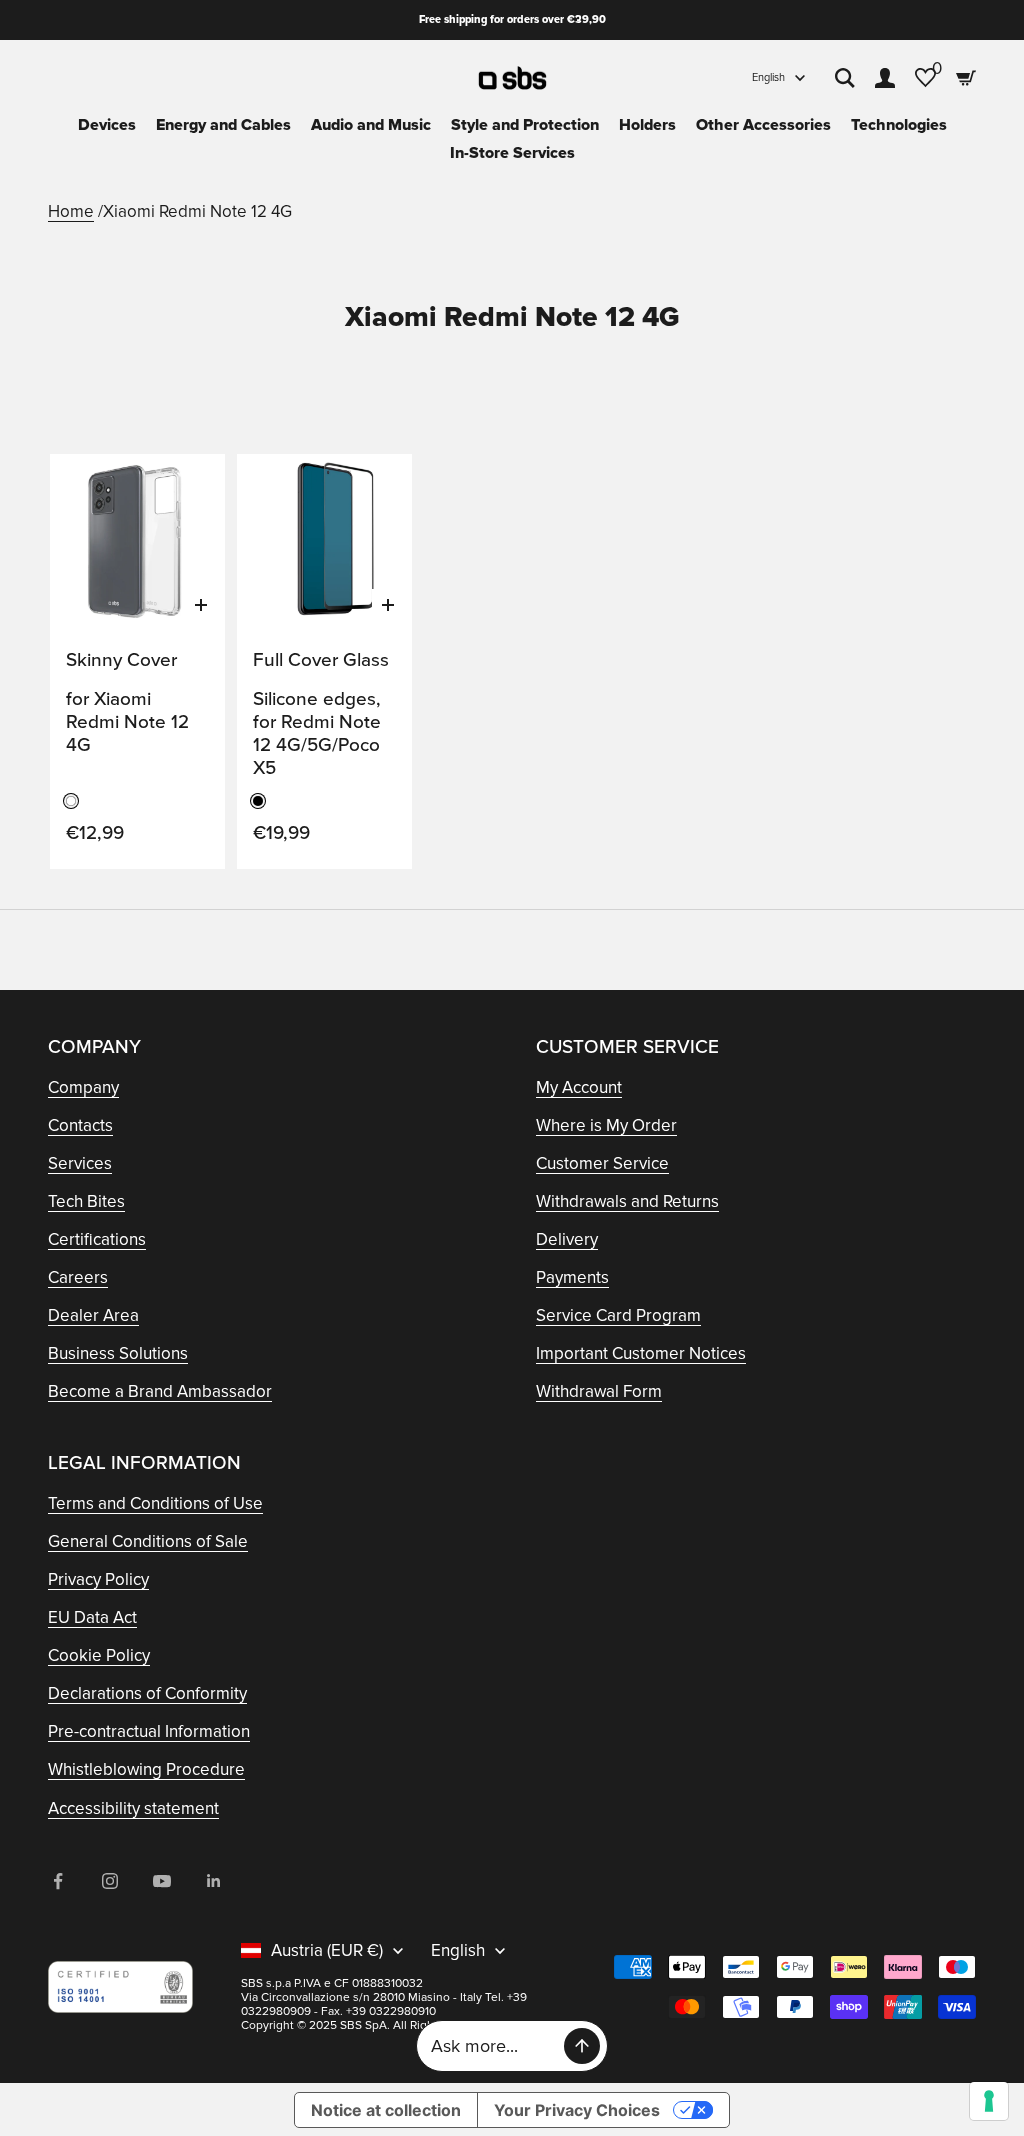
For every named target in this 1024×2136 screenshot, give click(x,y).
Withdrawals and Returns (627, 1201)
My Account (579, 1087)
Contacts (80, 1125)
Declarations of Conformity (147, 1693)
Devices (107, 125)
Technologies (899, 125)
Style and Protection (525, 125)
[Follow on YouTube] (162, 1881)
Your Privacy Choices (577, 2110)
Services (80, 1163)
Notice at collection (386, 2110)
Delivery (567, 1239)
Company (83, 1087)
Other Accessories (763, 125)
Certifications (97, 1239)
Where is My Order (606, 1125)
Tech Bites (86, 1201)
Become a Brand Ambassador (160, 1391)
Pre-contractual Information (149, 1731)
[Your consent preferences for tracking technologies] (989, 2101)
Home (71, 211)
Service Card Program (618, 1315)
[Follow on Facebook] (58, 1881)
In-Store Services (512, 153)
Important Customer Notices (641, 1353)
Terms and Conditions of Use (155, 1503)
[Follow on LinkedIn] (214, 1881)
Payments (572, 1277)
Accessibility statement (133, 1808)
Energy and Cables (223, 125)
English (768, 77)
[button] (189, 488)
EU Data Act (92, 1617)
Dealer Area (93, 1315)
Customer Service (602, 1163)
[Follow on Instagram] (110, 1881)
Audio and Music (371, 125)
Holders (647, 125)
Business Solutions (118, 1353)
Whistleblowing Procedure (146, 1769)
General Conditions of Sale (148, 1541)
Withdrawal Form (599, 1391)
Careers (78, 1277)
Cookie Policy (99, 1655)
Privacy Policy (98, 1579)
